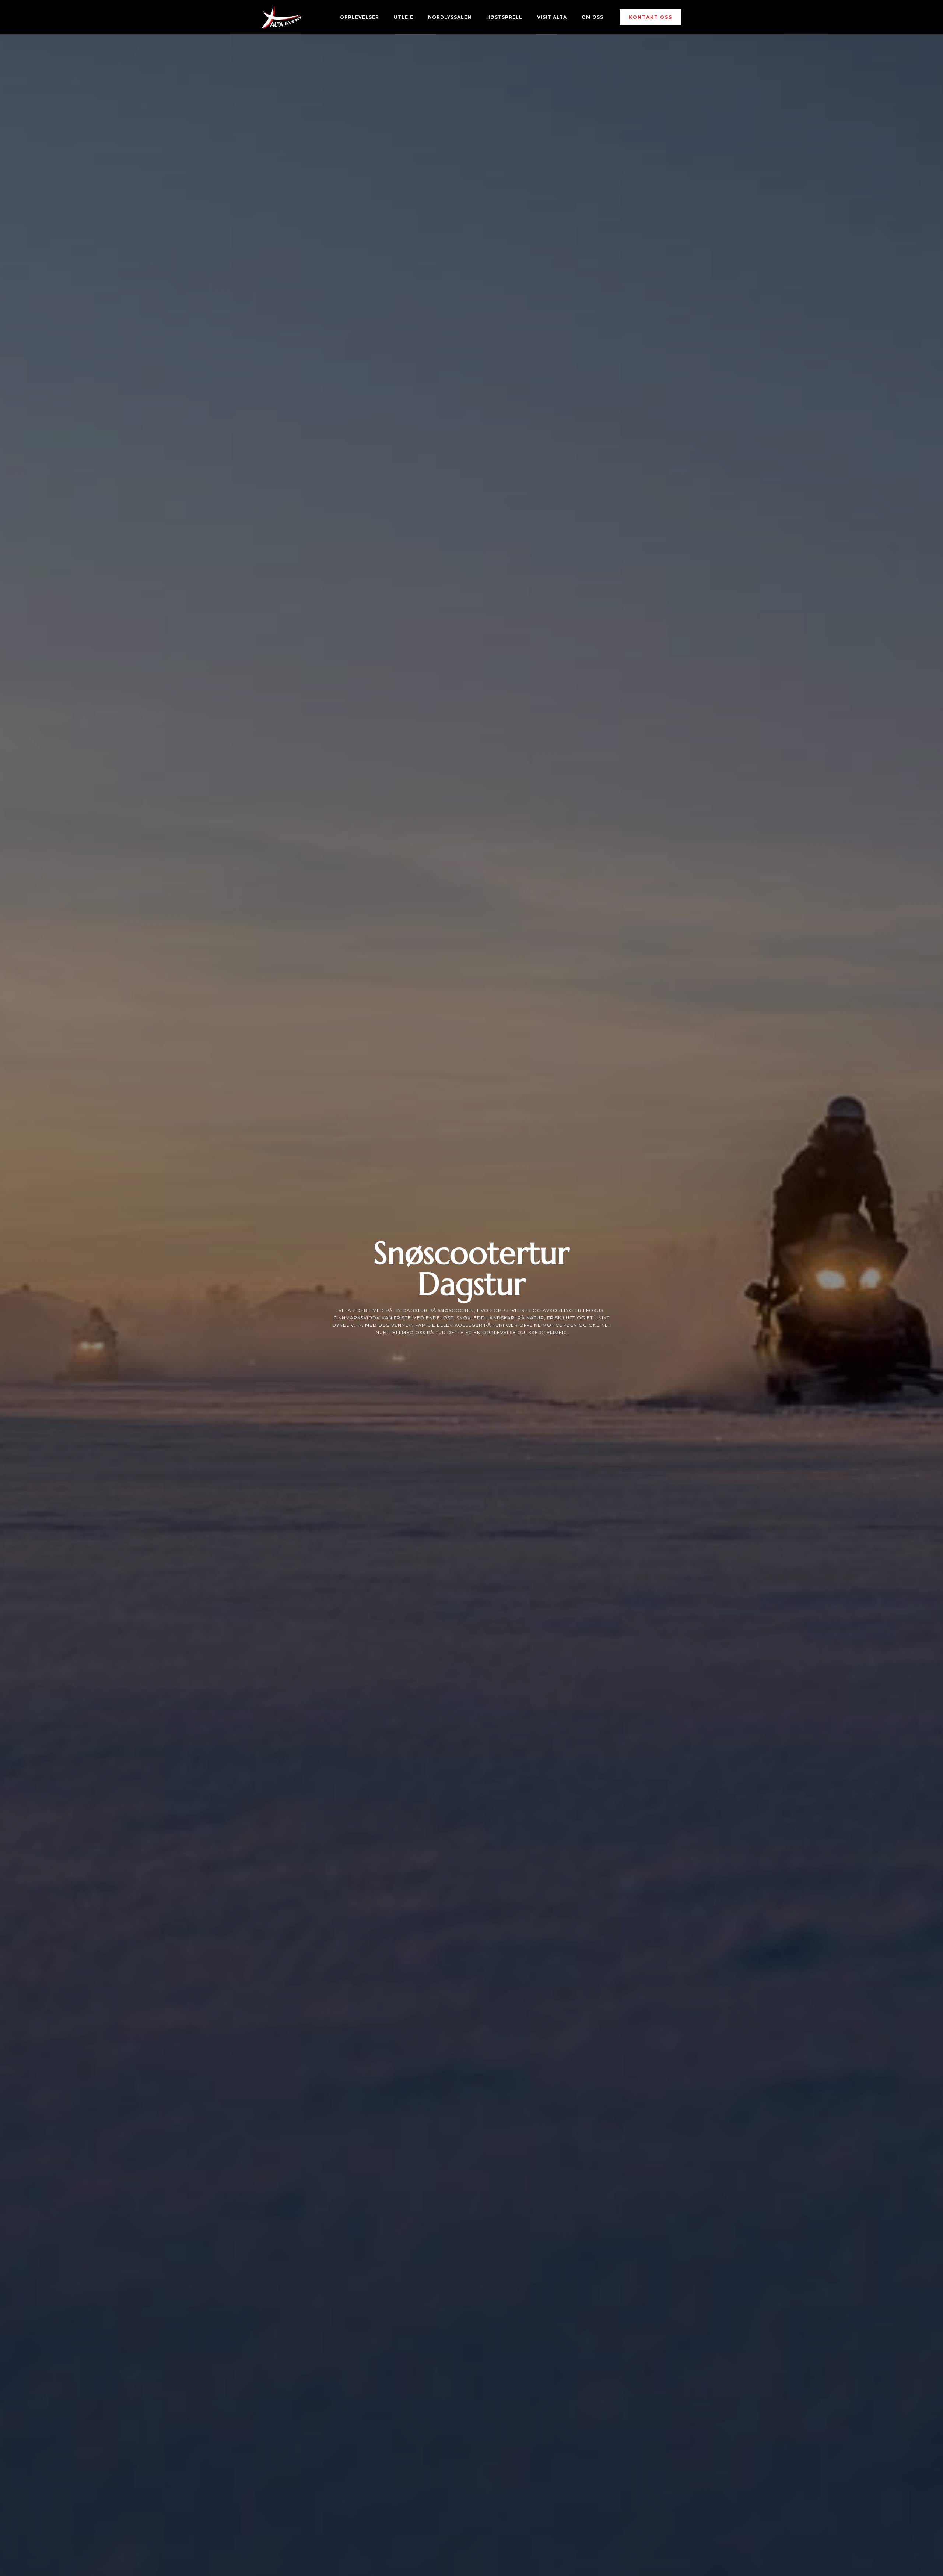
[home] (281, 17)
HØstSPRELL (504, 17)
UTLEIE (404, 17)
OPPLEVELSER (360, 17)
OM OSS (593, 17)
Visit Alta (552, 17)
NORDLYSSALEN (450, 17)
